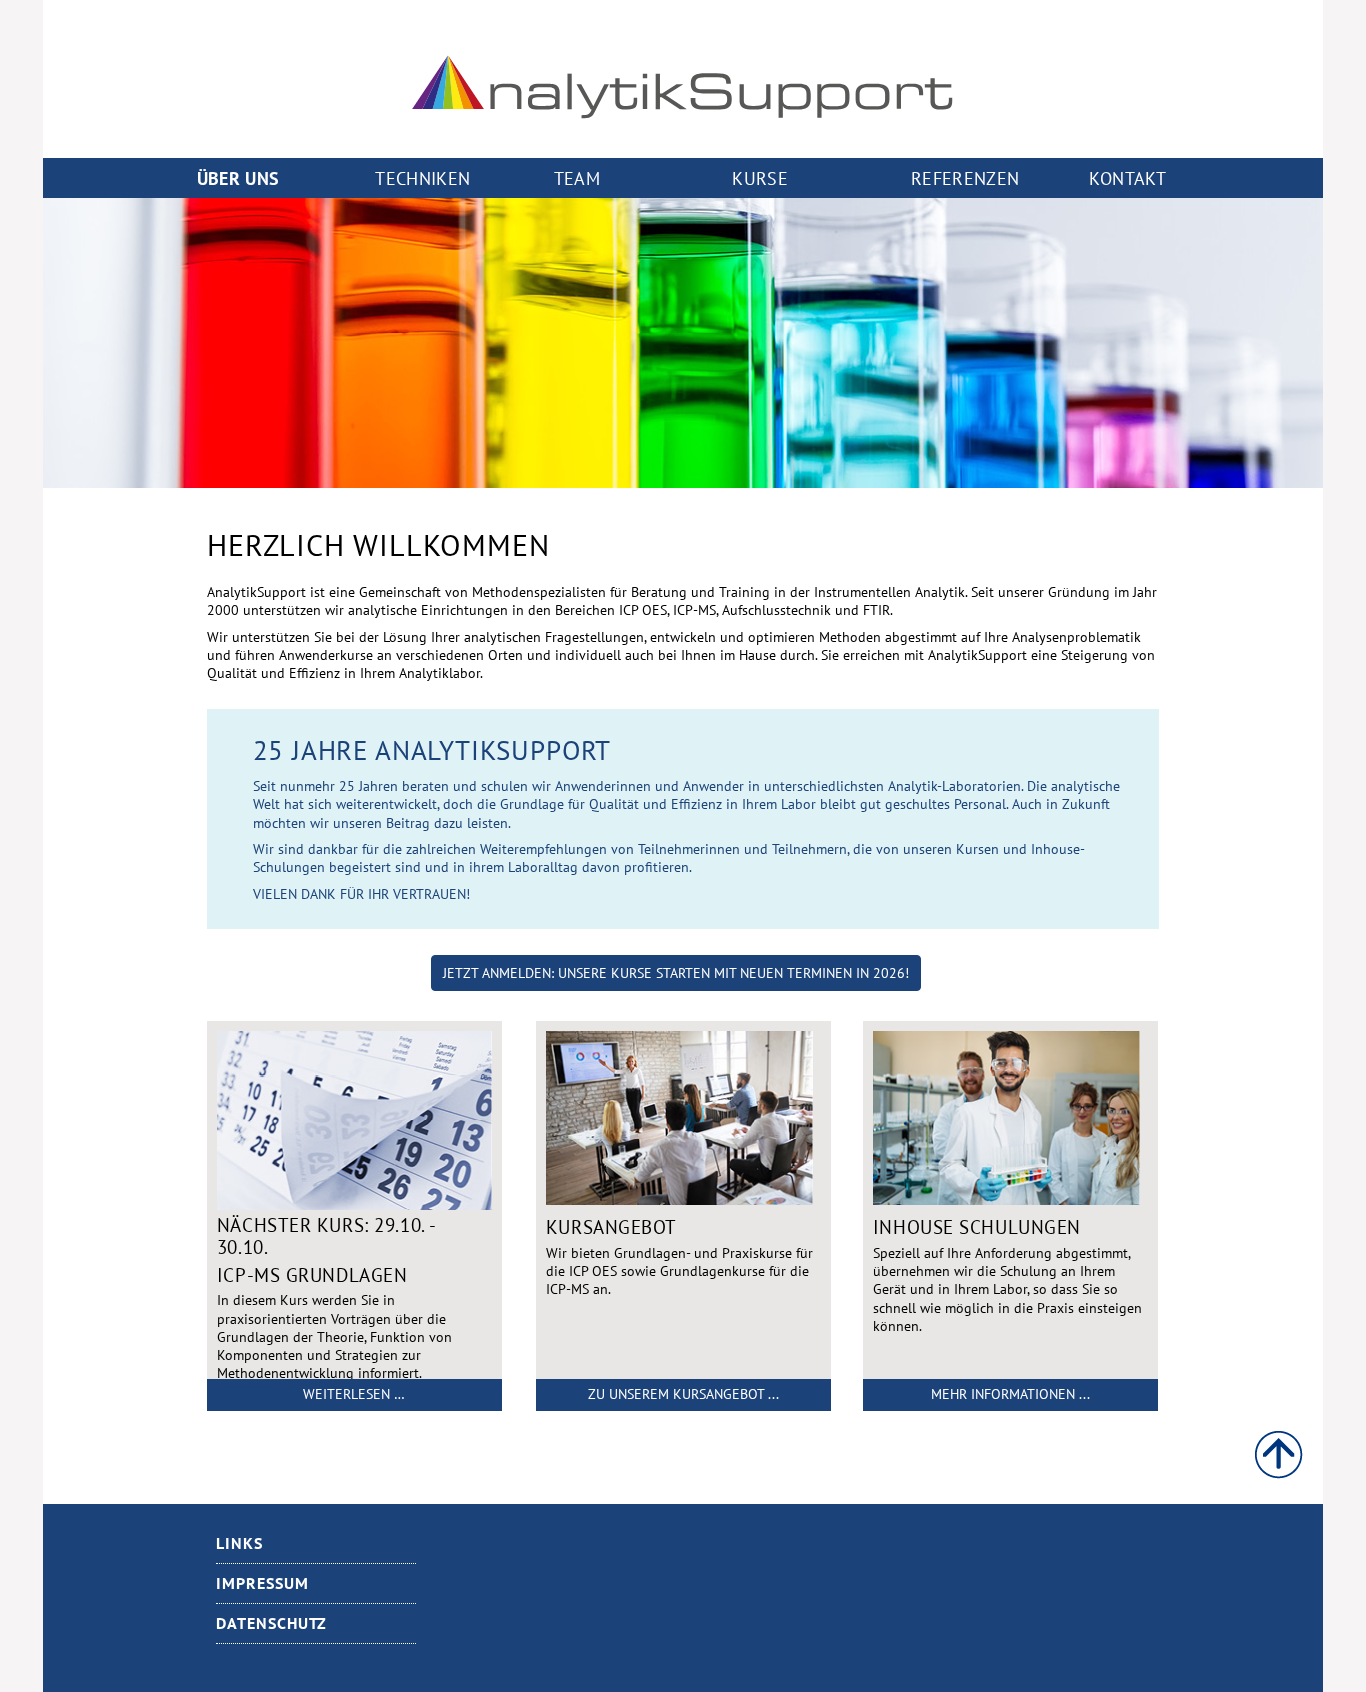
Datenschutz (272, 1623)
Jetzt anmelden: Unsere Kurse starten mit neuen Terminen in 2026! (676, 973)
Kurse (760, 178)
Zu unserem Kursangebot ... (683, 1394)
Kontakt (1127, 178)
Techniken (422, 178)
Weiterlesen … (354, 1394)
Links (239, 1543)
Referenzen (965, 178)
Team (577, 178)
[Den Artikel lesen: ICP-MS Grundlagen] (354, 1205)
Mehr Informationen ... (1010, 1394)
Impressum (262, 1583)
